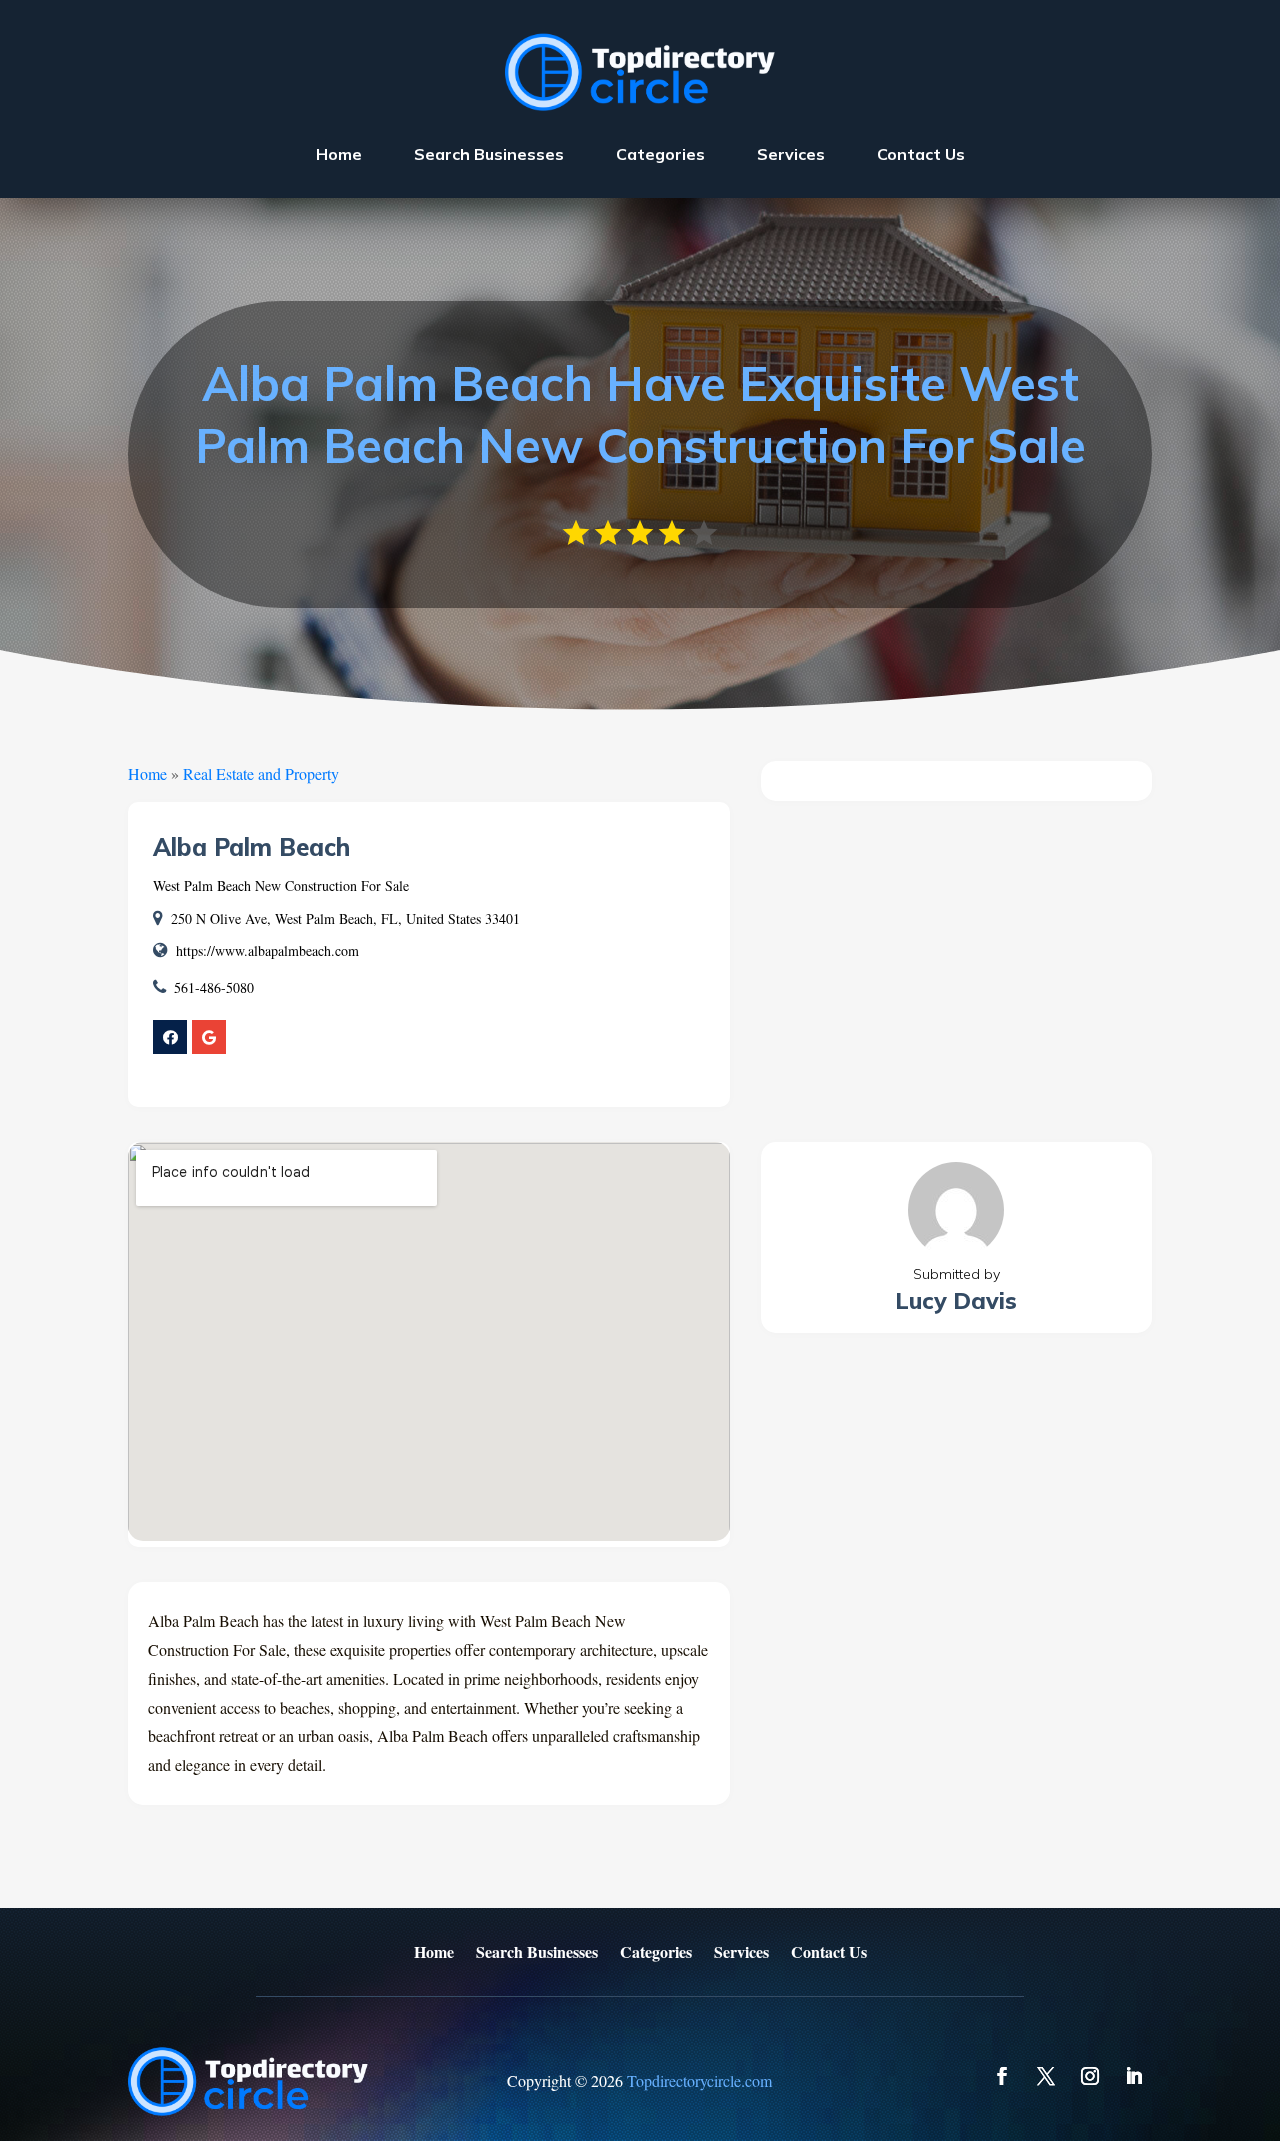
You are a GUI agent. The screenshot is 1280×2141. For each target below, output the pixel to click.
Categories (660, 154)
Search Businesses (489, 154)
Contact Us (921, 154)
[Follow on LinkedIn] (1134, 2076)
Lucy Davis (956, 1300)
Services (791, 154)
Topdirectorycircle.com (699, 2080)
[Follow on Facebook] (1002, 2076)
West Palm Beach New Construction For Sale (281, 885)
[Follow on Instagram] (1090, 2076)
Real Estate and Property (261, 773)
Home (339, 154)
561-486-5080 (214, 987)
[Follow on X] (1046, 2076)
